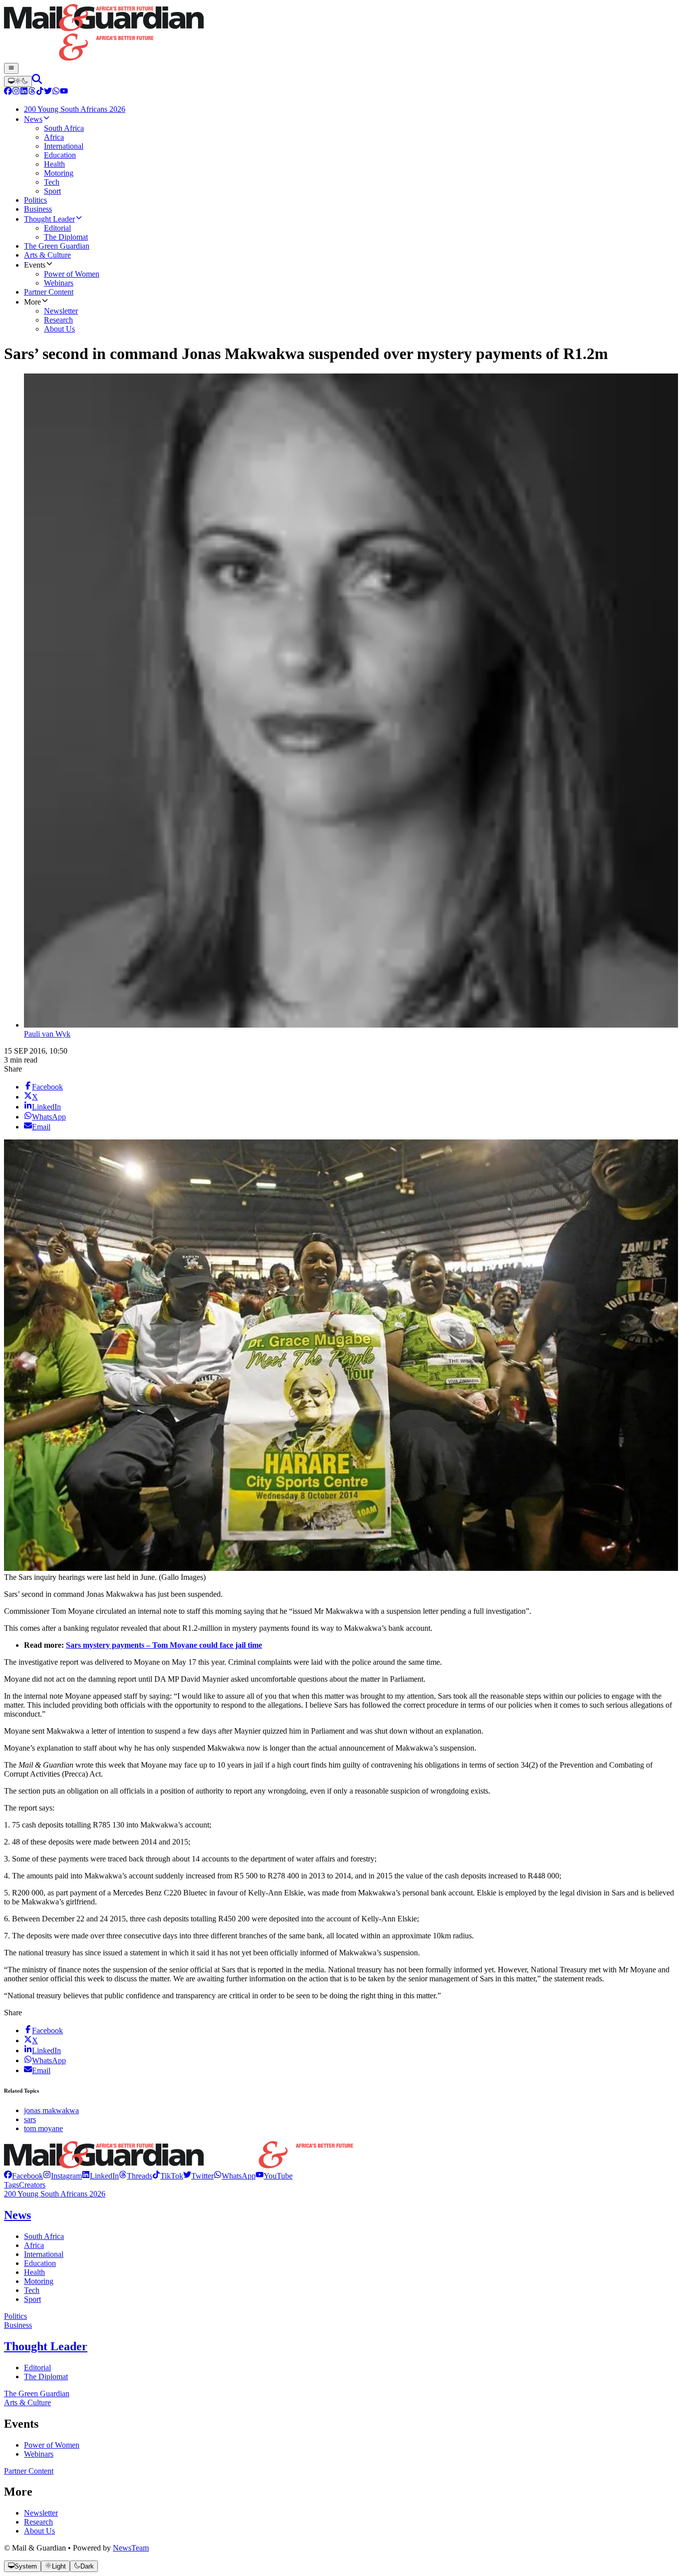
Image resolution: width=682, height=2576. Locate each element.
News (17, 2215)
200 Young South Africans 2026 (55, 2194)
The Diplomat (46, 2377)
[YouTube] (64, 92)
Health (34, 2272)
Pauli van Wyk (47, 1034)
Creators (32, 2185)
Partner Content (29, 2471)
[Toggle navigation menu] (11, 68)
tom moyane (43, 2128)
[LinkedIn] (24, 92)
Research (38, 2522)
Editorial (37, 2368)
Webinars (39, 2454)
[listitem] (23, 2176)
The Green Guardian (37, 2393)
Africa (34, 2245)
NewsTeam (131, 2548)
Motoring (39, 2281)
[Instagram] (16, 92)
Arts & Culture (27, 2402)
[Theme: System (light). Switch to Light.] (18, 81)
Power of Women (52, 2445)
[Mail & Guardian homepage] (341, 33)
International (44, 2254)
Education (40, 2263)
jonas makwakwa (51, 2110)
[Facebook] (8, 92)
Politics (15, 2316)
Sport (32, 2299)
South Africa (44, 2236)
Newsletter (41, 2513)
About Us (39, 2531)
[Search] (37, 81)
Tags (11, 2185)
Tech (32, 2290)
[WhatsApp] (56, 92)
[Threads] (32, 92)
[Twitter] (48, 92)
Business (18, 2325)
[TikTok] (40, 92)
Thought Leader (46, 2346)
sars (30, 2119)
